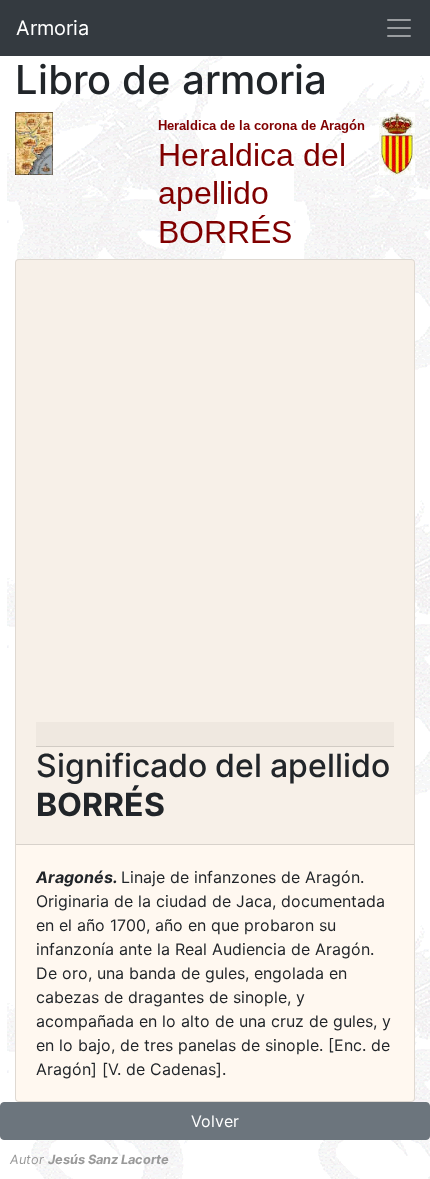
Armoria (52, 28)
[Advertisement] (215, 497)
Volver (215, 1121)
